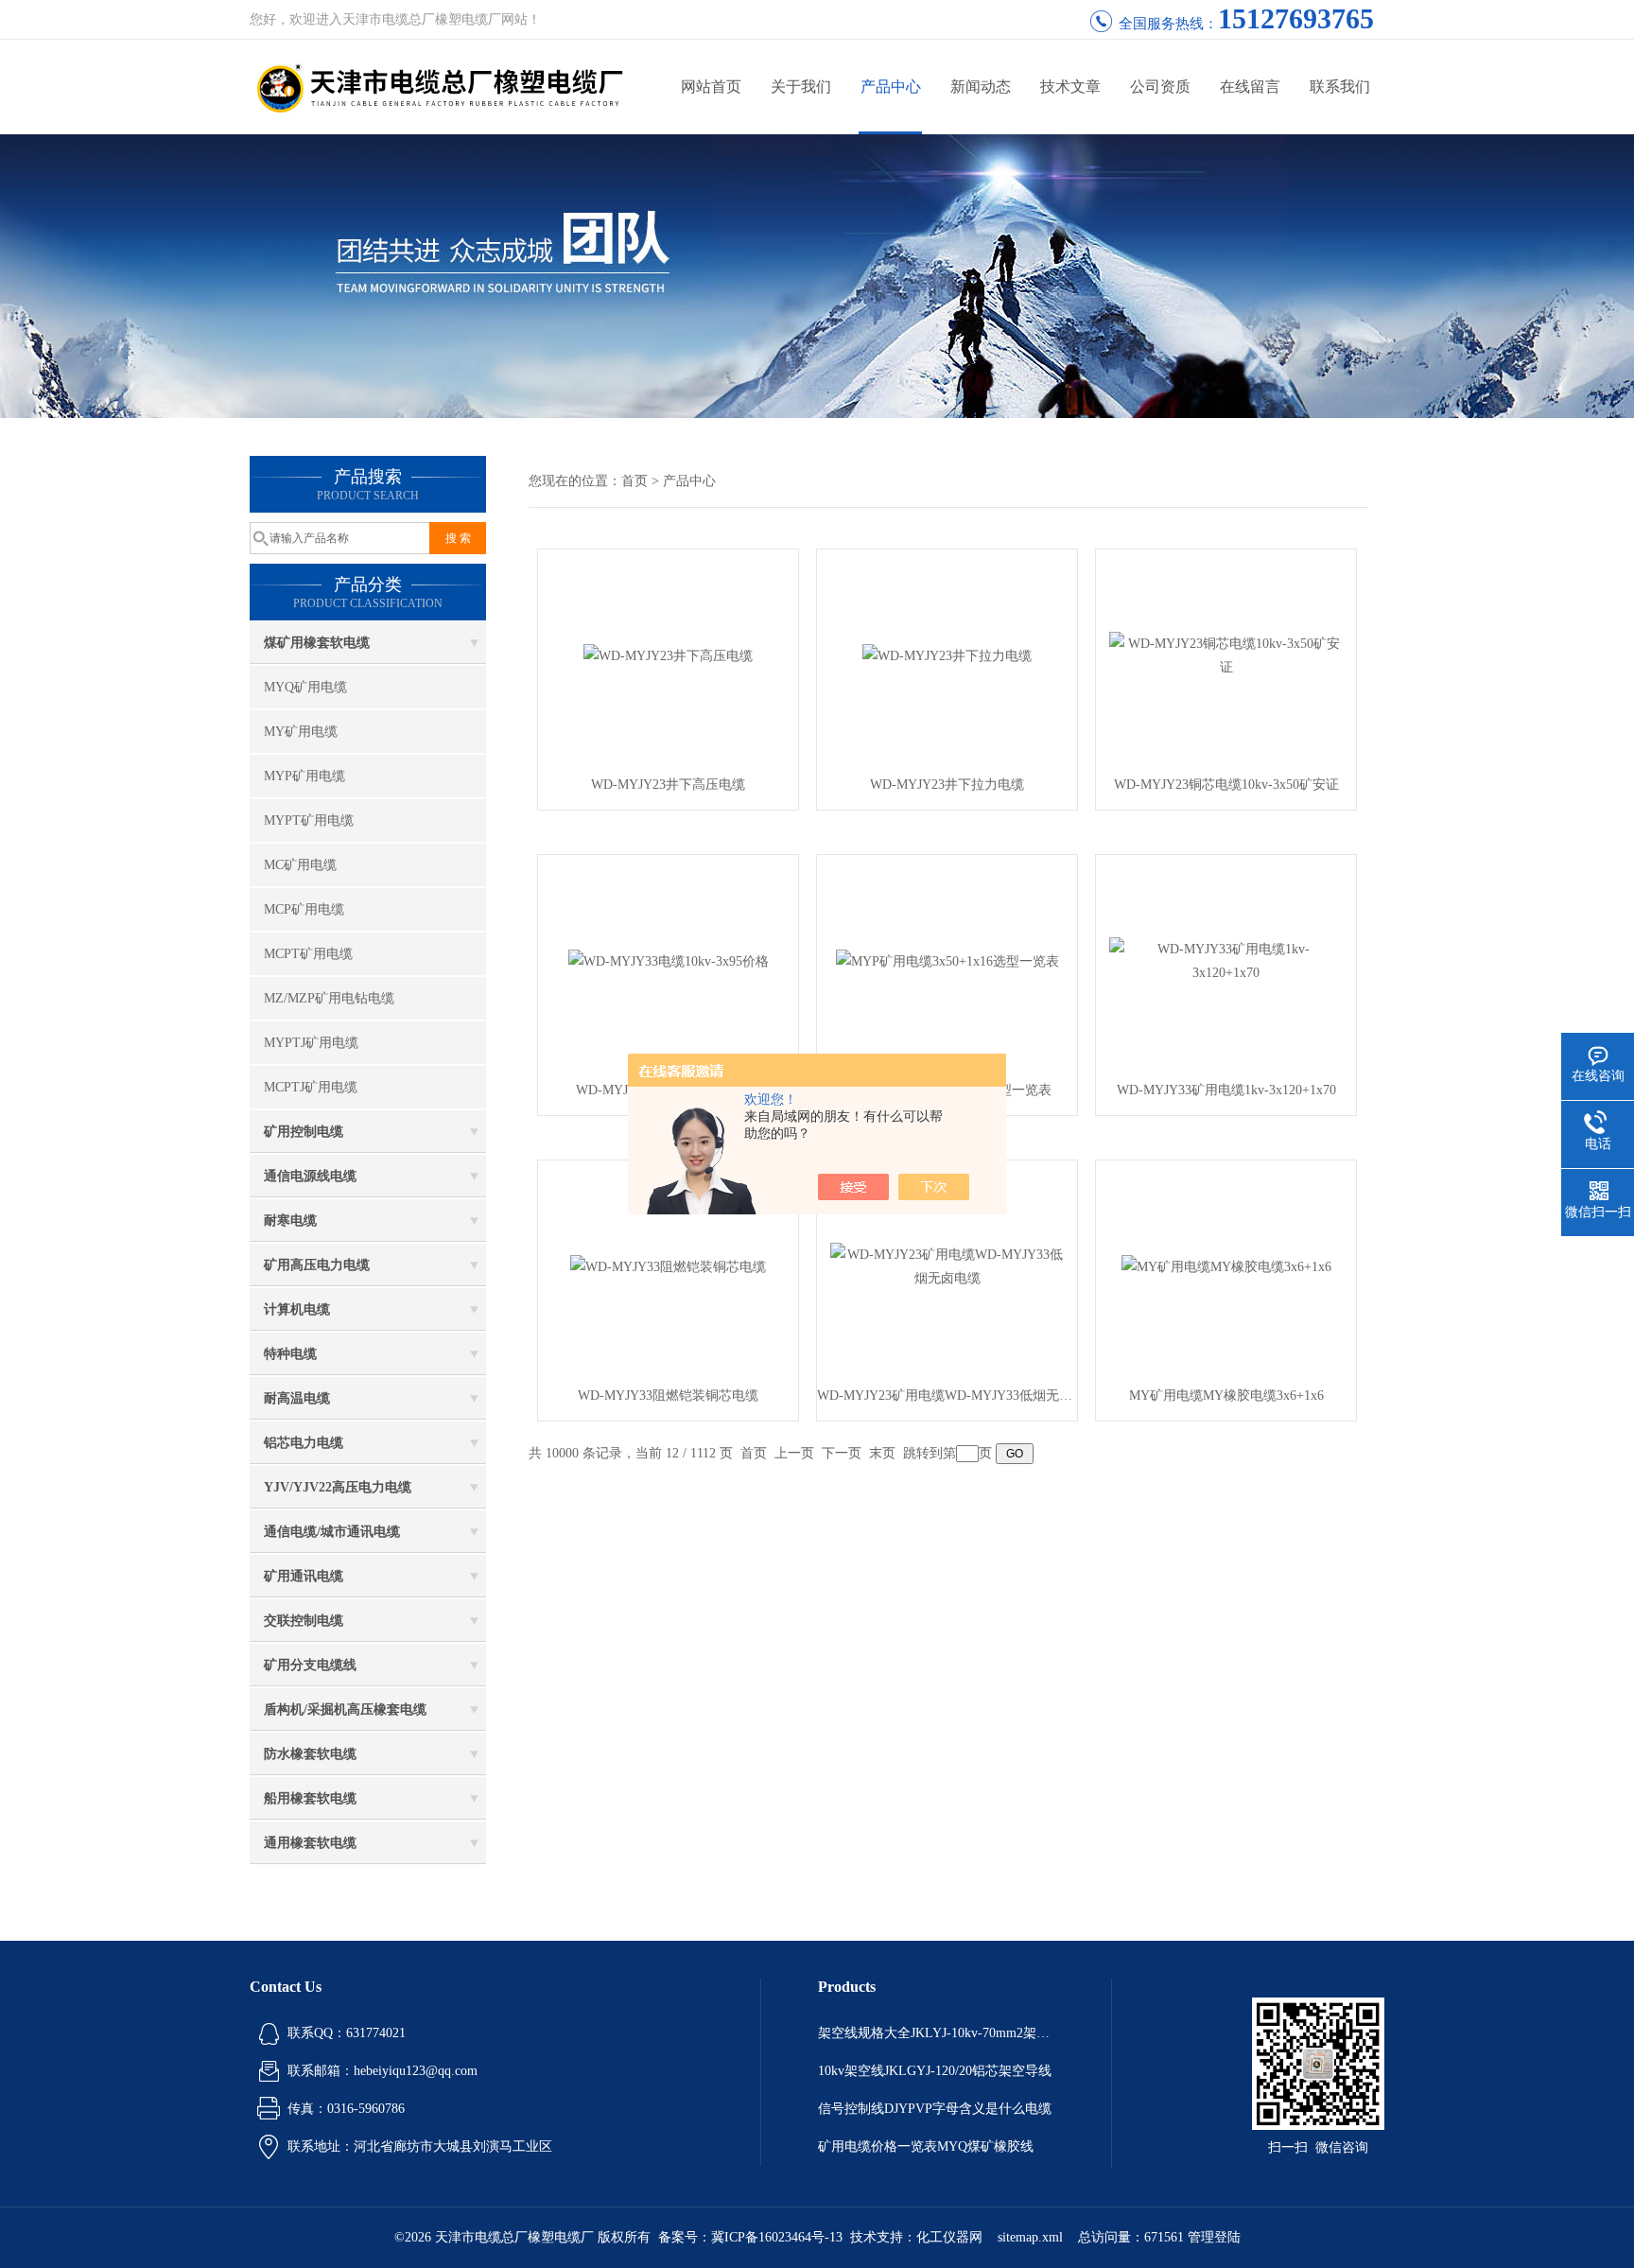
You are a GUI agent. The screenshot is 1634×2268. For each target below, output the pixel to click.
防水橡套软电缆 (310, 1754)
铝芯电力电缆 (304, 1443)
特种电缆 (290, 1354)
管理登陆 (1214, 2237)
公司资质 (1160, 87)
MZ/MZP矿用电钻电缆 (329, 998)
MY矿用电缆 (301, 732)
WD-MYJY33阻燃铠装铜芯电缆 (668, 1396)
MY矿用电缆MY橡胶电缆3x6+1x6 (1226, 1396)
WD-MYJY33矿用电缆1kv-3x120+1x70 (1226, 1090)
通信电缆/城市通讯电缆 (332, 1532)
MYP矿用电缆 (304, 776)
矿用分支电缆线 (310, 1665)
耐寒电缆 (290, 1221)
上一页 (794, 1453)
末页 (882, 1453)
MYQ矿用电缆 (305, 687)
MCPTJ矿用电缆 (311, 1087)
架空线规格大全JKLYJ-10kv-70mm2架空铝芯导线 (936, 2033)
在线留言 (1250, 87)
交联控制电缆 (304, 1621)
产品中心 (891, 87)
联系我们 (1340, 87)
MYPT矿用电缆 (309, 820)
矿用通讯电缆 (304, 1576)
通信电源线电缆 (310, 1176)
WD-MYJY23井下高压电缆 (668, 785)
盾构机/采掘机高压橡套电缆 (345, 1710)
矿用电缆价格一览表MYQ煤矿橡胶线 (926, 2146)
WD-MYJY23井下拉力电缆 (947, 785)
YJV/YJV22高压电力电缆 (338, 1487)
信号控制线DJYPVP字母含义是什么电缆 (935, 2109)
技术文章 (1070, 87)
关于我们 (801, 87)
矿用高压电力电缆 (317, 1265)
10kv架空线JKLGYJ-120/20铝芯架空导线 (935, 2071)
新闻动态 (981, 87)
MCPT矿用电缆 (308, 954)
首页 (634, 481)
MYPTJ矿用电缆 (311, 1043)
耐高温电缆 (297, 1398)
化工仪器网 (949, 2237)
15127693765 (1296, 18)
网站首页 (711, 87)
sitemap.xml (1030, 2237)
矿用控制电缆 (304, 1132)
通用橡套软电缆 (310, 1843)
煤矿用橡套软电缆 (317, 643)
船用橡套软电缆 (310, 1798)
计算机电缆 (297, 1309)
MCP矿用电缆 (304, 909)
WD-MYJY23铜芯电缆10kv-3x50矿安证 (1226, 785)
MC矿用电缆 (300, 865)
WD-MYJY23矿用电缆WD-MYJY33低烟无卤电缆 (947, 1396)
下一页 (842, 1453)
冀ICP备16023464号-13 (777, 2237)
